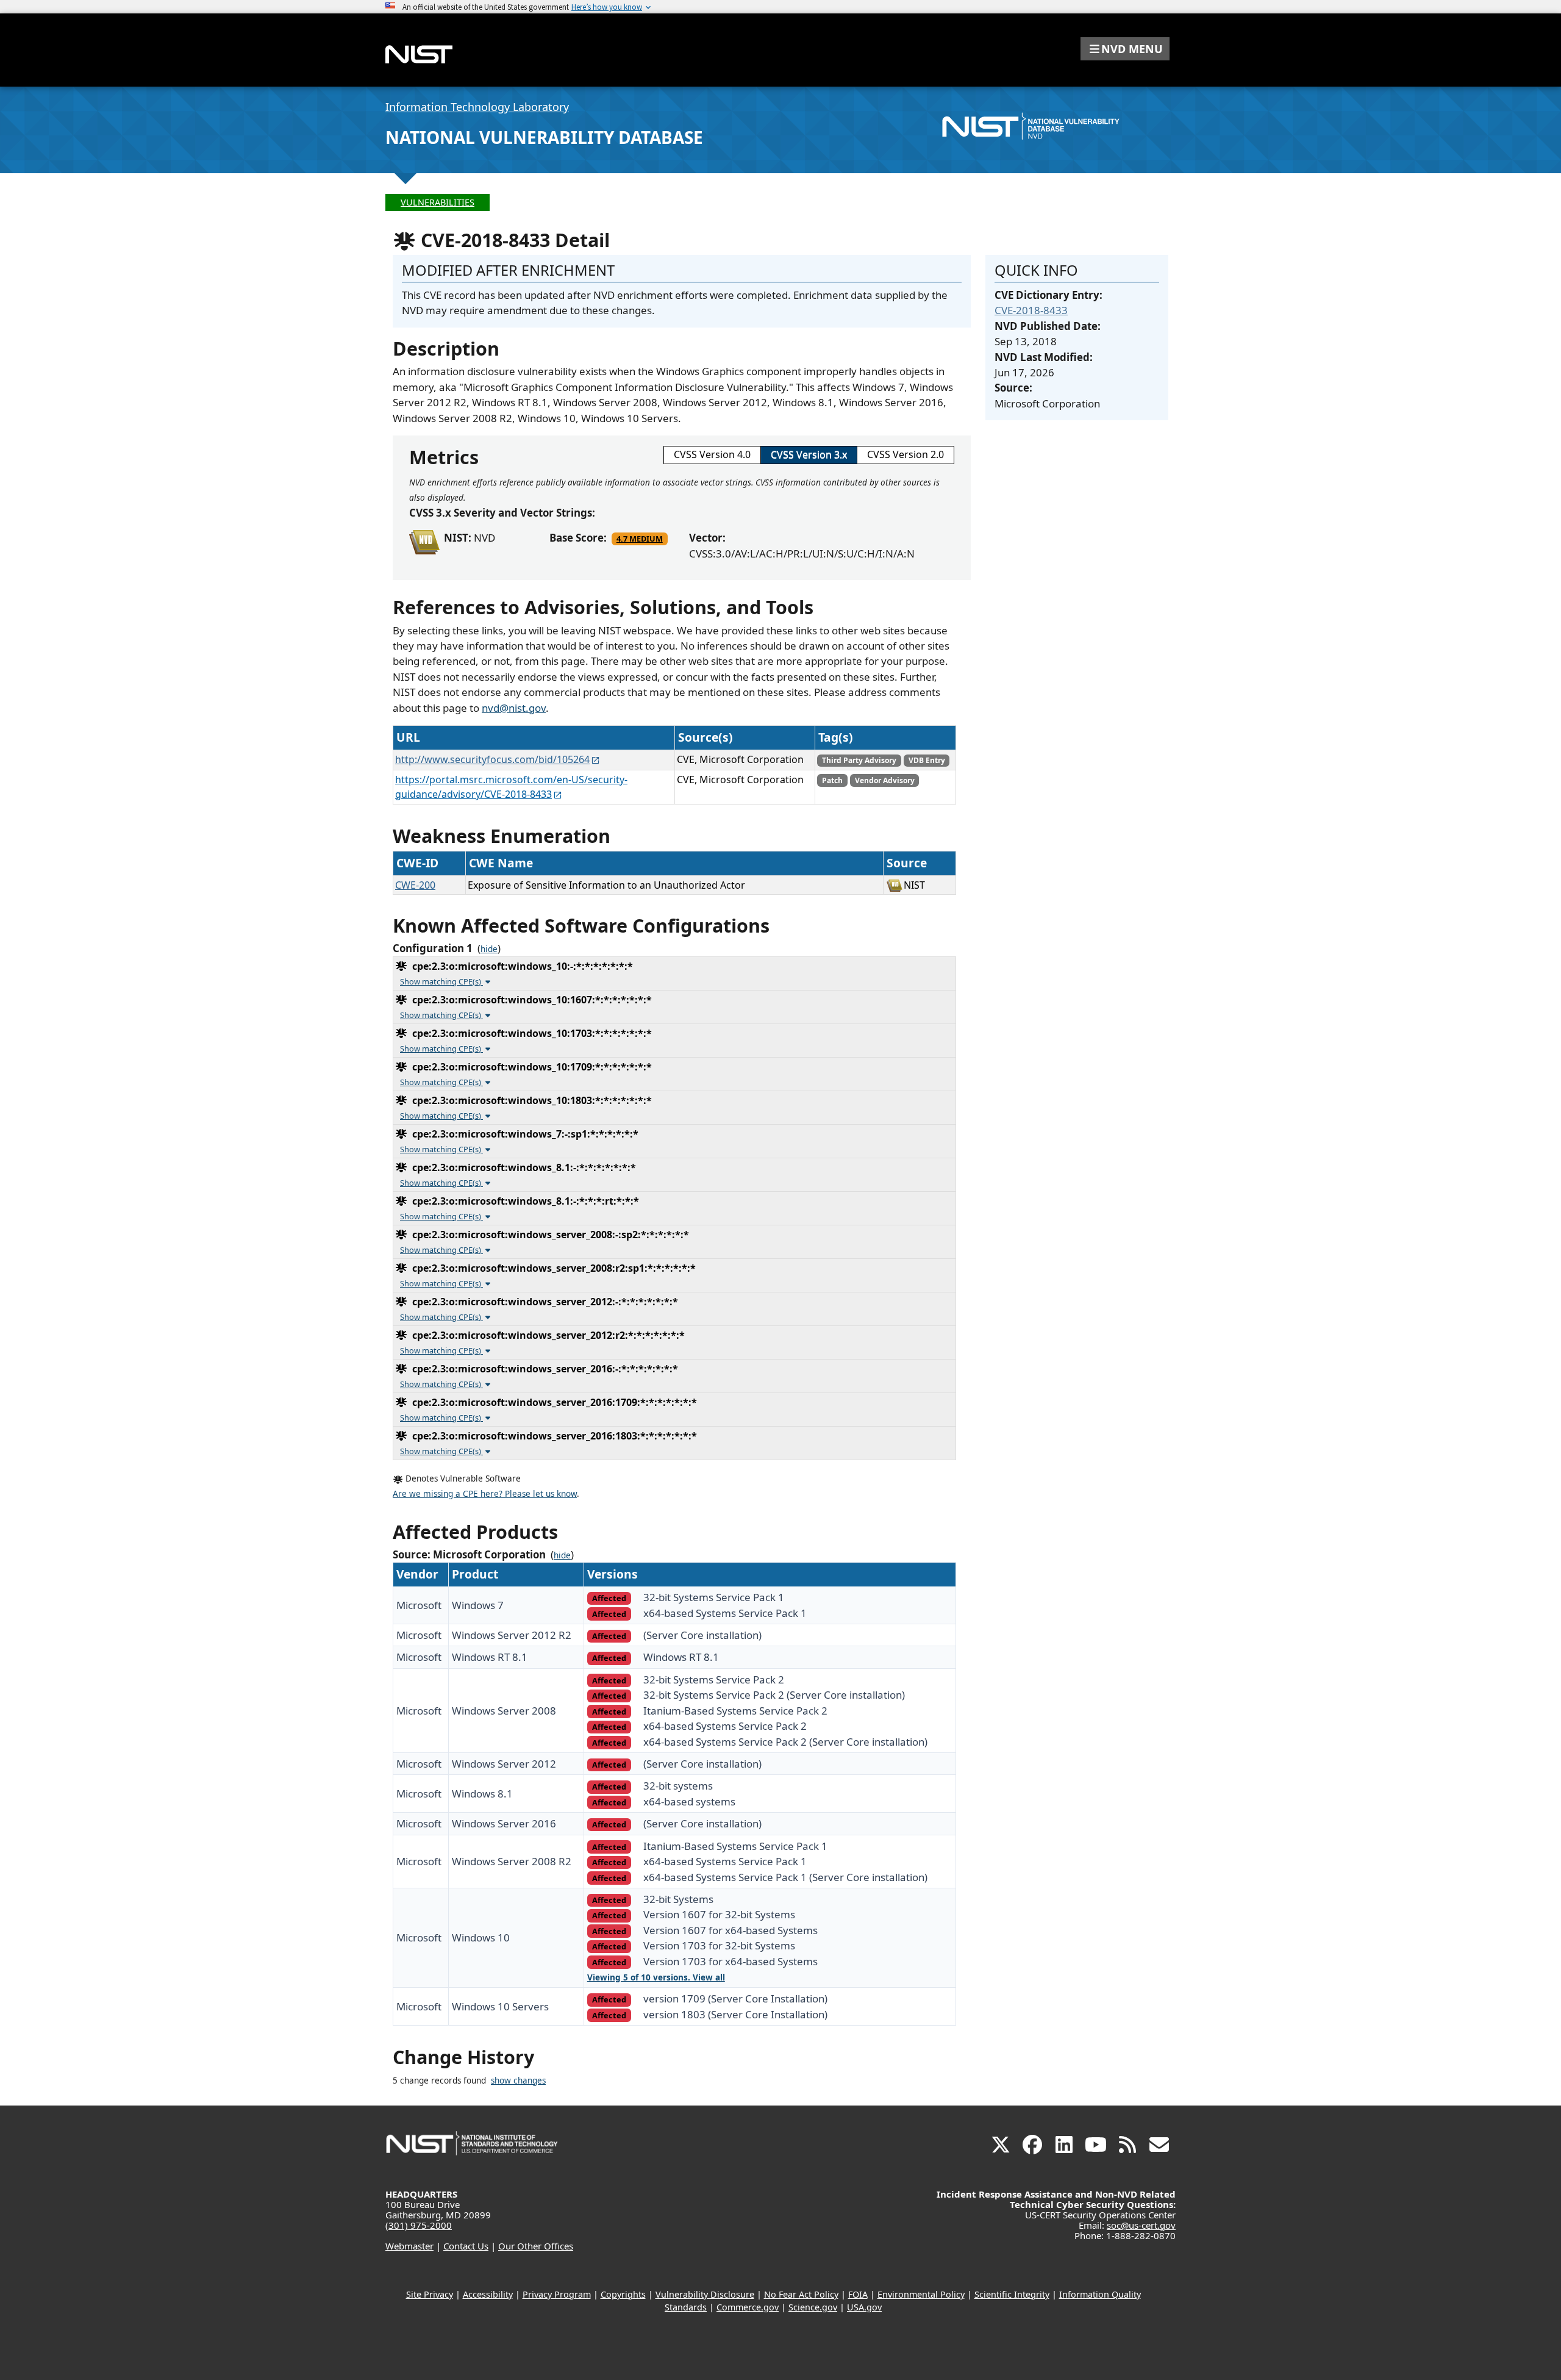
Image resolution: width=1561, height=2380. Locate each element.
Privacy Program (557, 2294)
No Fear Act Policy (801, 2294)
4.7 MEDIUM (640, 539)
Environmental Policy (921, 2294)
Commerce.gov (748, 2307)
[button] (1125, 49)
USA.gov (864, 2307)
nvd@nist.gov (514, 708)
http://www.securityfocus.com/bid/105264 (492, 759)
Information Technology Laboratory (477, 107)
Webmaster (409, 2246)
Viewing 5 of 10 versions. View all (656, 1977)
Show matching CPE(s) (441, 981)
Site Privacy (430, 2294)
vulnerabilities (438, 202)
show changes (518, 2081)
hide (489, 949)
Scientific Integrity (1012, 2294)
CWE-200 (415, 885)
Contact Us (466, 2246)
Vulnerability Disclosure (705, 2294)
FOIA (858, 2294)
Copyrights (623, 2294)
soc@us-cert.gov (1141, 2225)
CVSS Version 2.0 (906, 454)
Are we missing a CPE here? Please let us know (485, 1494)
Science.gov (813, 2307)
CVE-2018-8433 (1031, 310)
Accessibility (488, 2294)
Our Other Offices (536, 2246)
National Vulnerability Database (544, 137)
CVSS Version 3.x (809, 454)
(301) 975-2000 (419, 2225)
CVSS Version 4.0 (712, 454)
